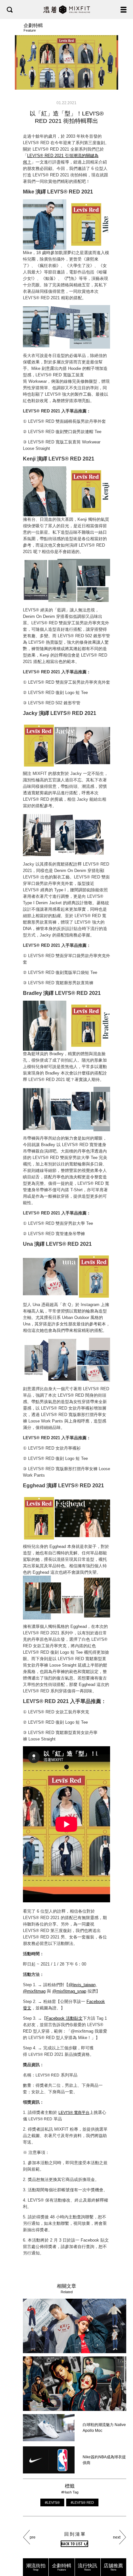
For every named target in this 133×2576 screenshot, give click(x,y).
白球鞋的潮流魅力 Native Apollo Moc (104, 2428)
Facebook (96, 2001)
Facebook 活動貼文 (64, 2018)
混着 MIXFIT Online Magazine (67, 10)
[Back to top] (122, 2551)
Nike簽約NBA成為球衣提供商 (104, 2460)
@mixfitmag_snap (69, 1991)
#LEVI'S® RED (82, 2502)
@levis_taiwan (82, 1985)
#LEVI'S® (52, 2502)
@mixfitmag (34, 1991)
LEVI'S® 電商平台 (74, 2113)
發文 (27, 2008)
